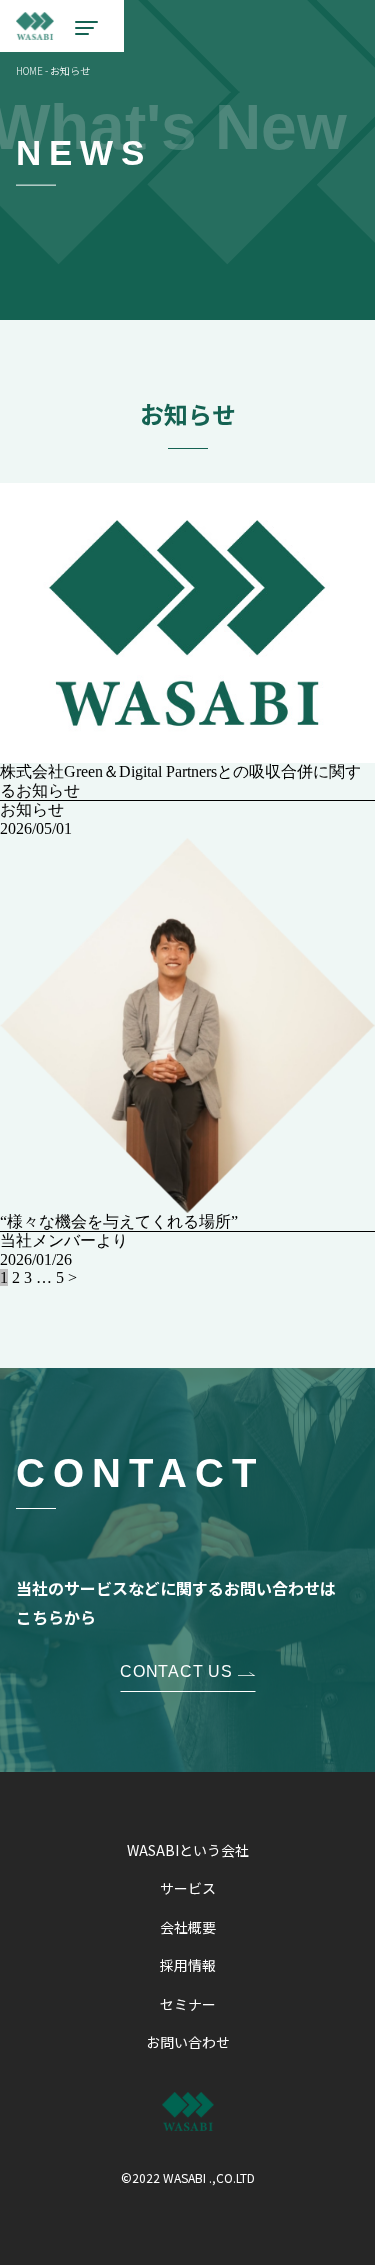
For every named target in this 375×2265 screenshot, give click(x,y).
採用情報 (188, 1965)
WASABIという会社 (188, 1850)
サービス (188, 1888)
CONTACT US (176, 1671)
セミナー (188, 2004)
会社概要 (188, 1927)
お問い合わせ (188, 2042)
